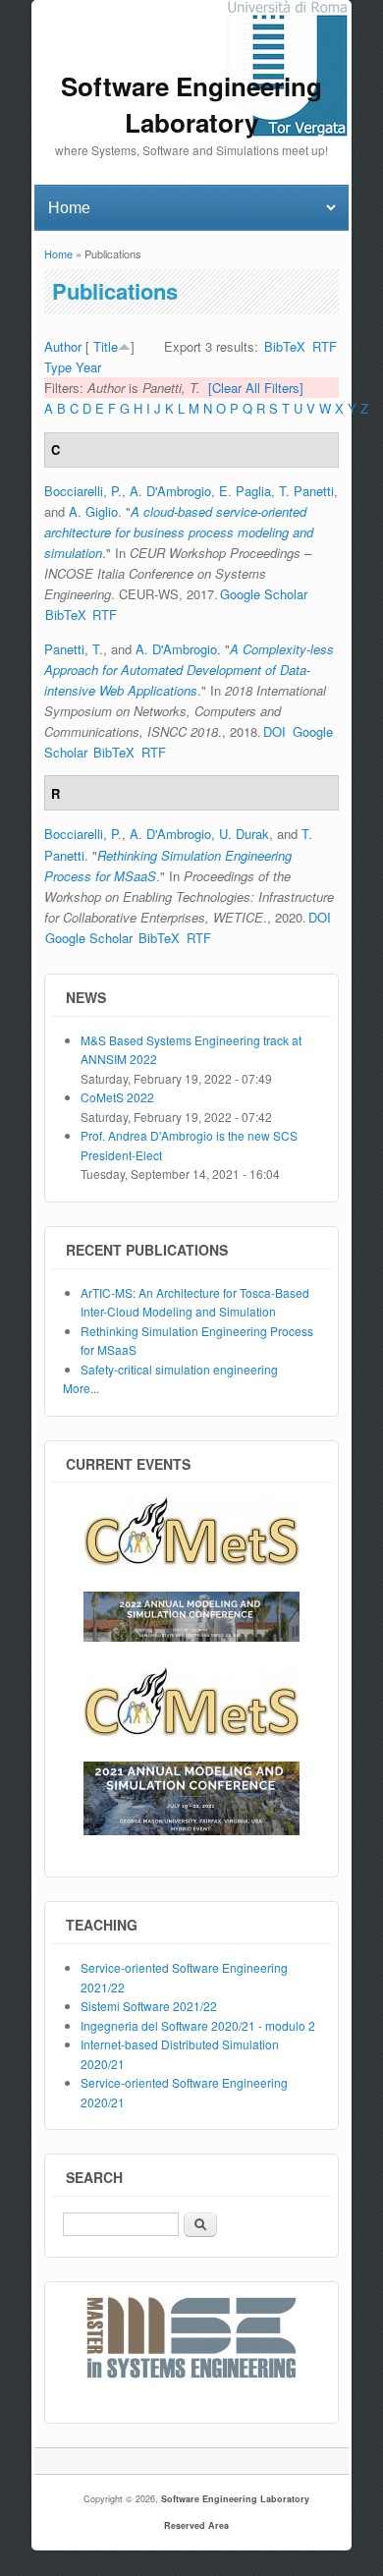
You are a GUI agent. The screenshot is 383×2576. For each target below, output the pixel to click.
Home (58, 253)
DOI (274, 731)
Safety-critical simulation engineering (179, 1369)
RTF (325, 346)
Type (58, 367)
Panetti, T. (74, 649)
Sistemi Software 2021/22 (149, 2006)
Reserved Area (196, 2525)
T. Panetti (306, 491)
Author (63, 346)
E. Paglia (245, 491)
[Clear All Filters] (256, 388)
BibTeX (285, 346)
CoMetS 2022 (117, 1097)
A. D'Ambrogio (170, 491)
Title (106, 346)
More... (81, 1388)
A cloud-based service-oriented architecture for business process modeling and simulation (179, 532)
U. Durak (244, 834)
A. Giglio (93, 511)
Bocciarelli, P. (83, 491)
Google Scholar (264, 594)
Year (88, 367)
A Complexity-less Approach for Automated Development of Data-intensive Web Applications (189, 670)
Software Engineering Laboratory (235, 2499)
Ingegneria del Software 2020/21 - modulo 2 (198, 2025)
